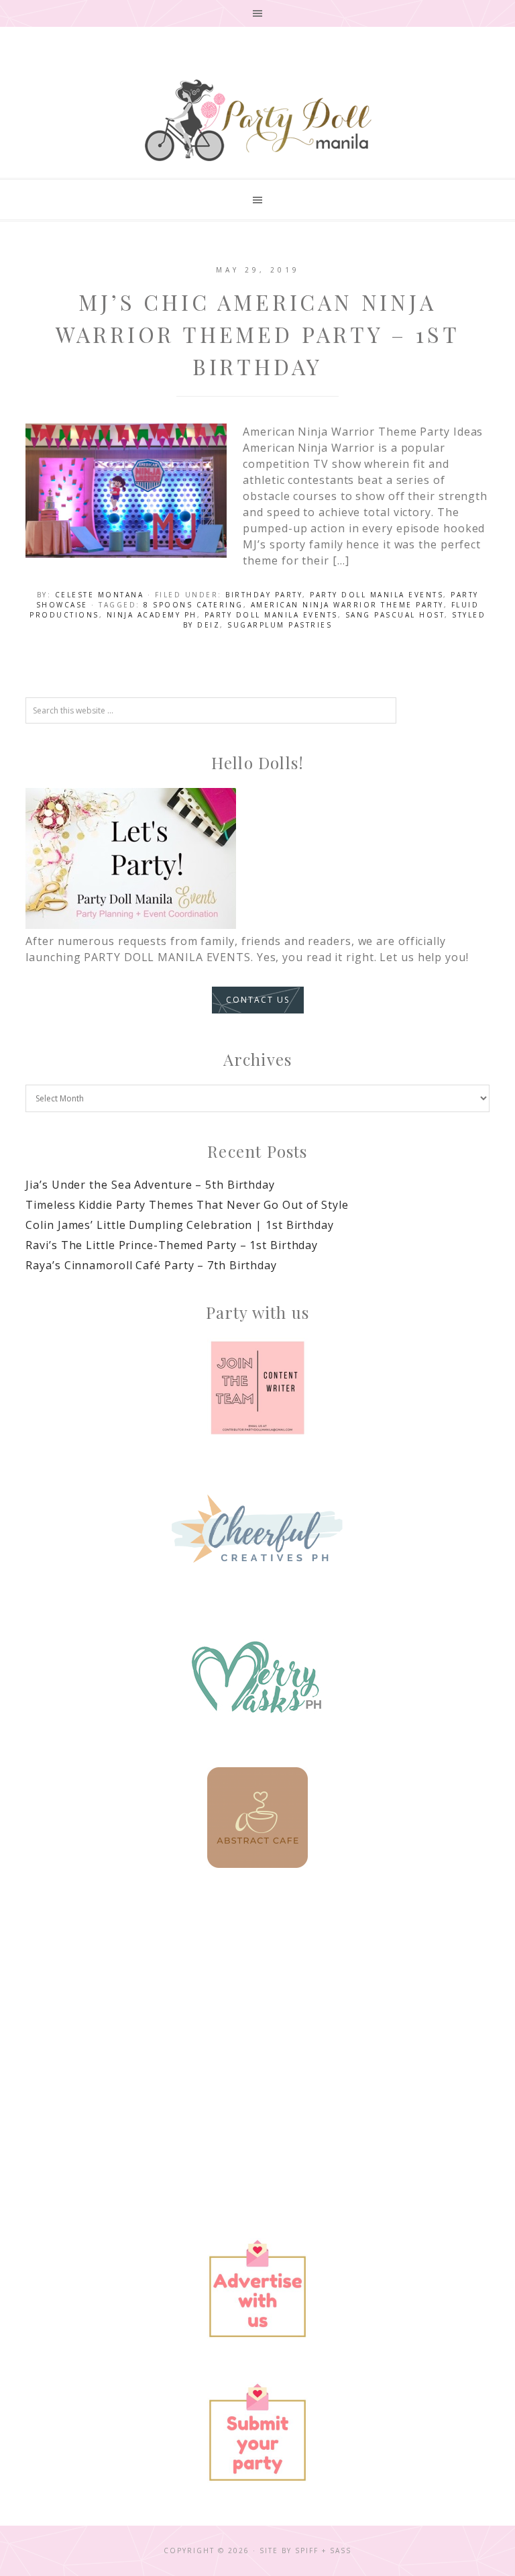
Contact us (258, 1000)
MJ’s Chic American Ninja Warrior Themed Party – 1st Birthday (258, 334)
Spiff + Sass (323, 2550)
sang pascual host (395, 615)
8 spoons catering (193, 605)
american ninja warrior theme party (347, 605)
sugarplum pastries (280, 625)
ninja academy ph (152, 615)
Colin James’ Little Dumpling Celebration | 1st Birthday (180, 1225)
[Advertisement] (258, 2005)
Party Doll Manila (257, 120)
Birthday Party (264, 595)
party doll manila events (271, 615)
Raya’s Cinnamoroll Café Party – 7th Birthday (151, 1265)
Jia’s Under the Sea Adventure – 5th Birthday (150, 1185)
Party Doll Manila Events (377, 595)
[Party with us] (257, 1388)
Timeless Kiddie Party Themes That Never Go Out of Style (187, 1205)
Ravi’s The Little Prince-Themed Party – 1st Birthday (172, 1245)
